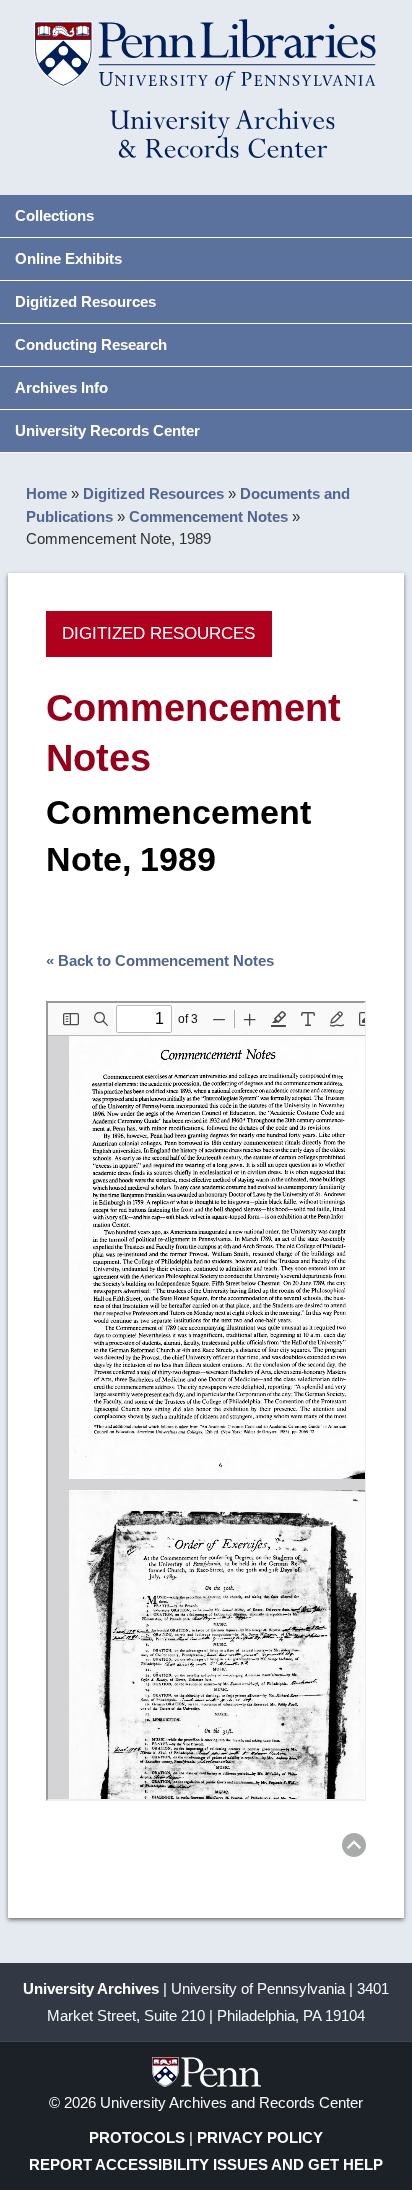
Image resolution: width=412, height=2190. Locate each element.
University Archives (91, 1988)
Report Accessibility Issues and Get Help (206, 2164)
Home (46, 493)
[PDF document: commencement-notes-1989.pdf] (206, 1401)
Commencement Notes (208, 516)
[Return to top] (354, 1848)
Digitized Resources (85, 301)
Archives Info (61, 387)
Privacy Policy (260, 2137)
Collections (54, 215)
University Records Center (107, 430)
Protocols (137, 2137)
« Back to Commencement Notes (160, 960)
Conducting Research (91, 344)
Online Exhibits (68, 258)
